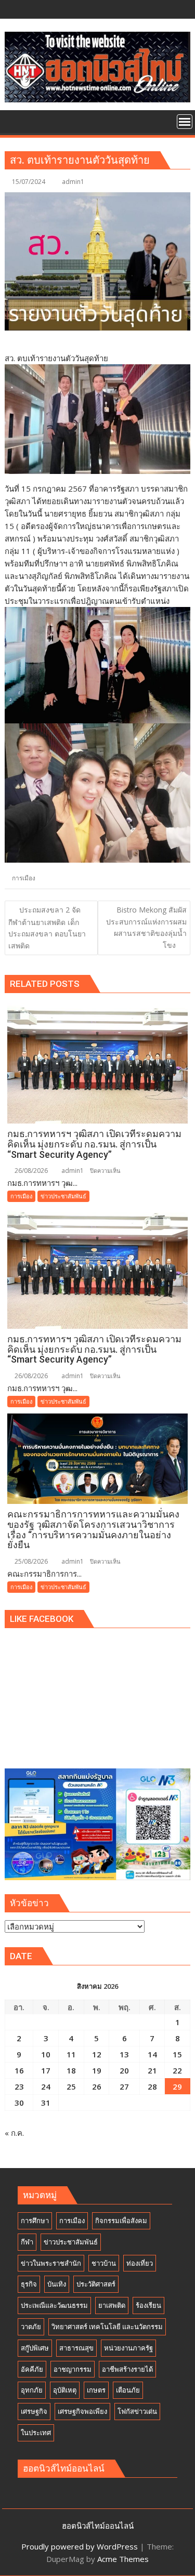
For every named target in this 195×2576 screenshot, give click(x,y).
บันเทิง (57, 2284)
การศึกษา (35, 2221)
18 (71, 2070)
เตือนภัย (128, 2390)
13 (124, 2054)
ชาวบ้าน (104, 2263)
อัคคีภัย (32, 2369)
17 (46, 2070)
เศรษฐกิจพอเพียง (82, 2411)
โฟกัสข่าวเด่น (137, 2411)
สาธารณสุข (76, 2348)
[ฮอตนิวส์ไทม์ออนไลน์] (15, 121)
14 (152, 2054)
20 (124, 2070)
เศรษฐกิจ (34, 2411)
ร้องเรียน (148, 2305)
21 (152, 2070)
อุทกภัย (32, 2390)
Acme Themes (123, 2559)
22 (177, 2070)
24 (46, 2086)
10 (46, 2054)
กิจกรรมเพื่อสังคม (121, 2221)
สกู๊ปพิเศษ (35, 2348)
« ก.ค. (14, 2133)
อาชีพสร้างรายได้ (127, 2369)
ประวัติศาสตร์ (96, 2284)
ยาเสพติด (112, 2305)
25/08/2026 (30, 1561)
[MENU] (185, 122)
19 (97, 2070)
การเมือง (24, 878)
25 (71, 2086)
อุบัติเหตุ (65, 2390)
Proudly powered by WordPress (80, 2546)
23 (19, 2086)
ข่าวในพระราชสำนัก (51, 2263)
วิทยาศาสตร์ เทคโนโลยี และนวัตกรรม (107, 2327)
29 (177, 2086)
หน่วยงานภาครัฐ (128, 2348)
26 (97, 2086)
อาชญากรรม (73, 2369)
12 (97, 2054)
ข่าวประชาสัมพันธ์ (63, 1196)
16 (19, 2070)
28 (152, 2086)
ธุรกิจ (29, 2284)
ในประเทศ (36, 2433)
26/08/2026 (30, 1171)
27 (124, 2086)
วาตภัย (31, 2327)
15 (177, 2054)
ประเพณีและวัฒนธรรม (54, 2305)
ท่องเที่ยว (140, 2263)
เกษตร (96, 2390)
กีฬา (27, 2242)
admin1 (73, 182)
